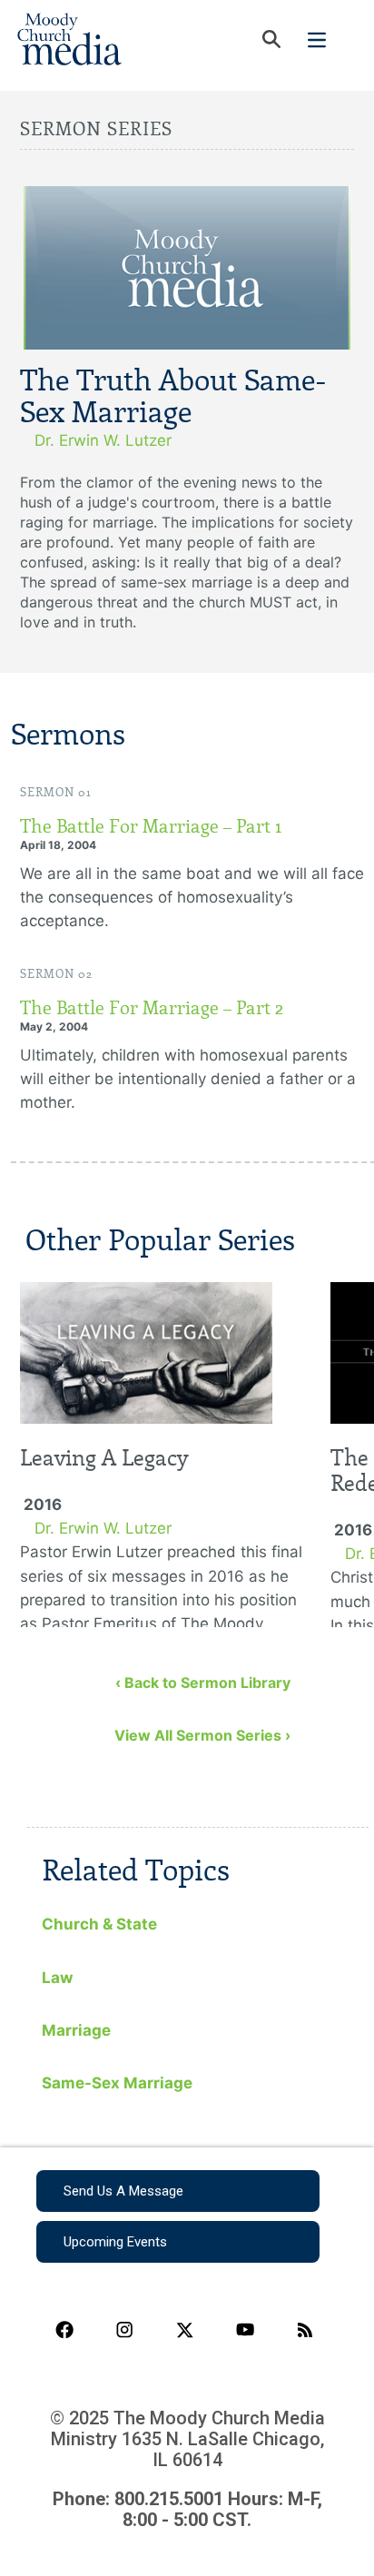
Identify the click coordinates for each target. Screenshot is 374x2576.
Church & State (99, 1924)
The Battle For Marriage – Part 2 (152, 1008)
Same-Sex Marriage (117, 2083)
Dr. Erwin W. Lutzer (103, 440)
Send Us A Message (123, 2191)
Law (57, 1978)
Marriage (76, 2030)
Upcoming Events (115, 2242)
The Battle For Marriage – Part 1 (151, 826)
